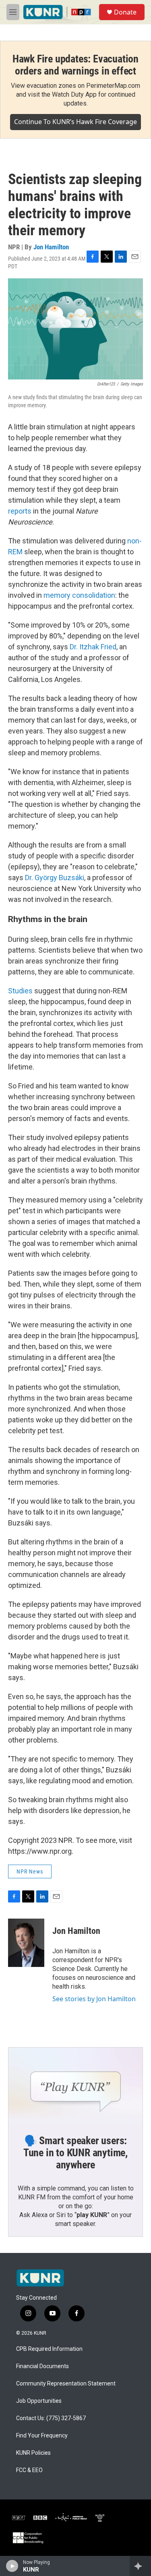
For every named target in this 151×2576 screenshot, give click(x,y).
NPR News (30, 1871)
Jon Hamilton (51, 247)
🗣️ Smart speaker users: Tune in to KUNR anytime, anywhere (75, 2153)
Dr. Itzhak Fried (93, 647)
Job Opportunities (39, 2401)
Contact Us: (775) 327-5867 (51, 2418)
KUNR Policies (33, 2453)
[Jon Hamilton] (26, 1943)
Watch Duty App (74, 94)
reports (20, 511)
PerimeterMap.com (113, 86)
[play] (12, 2566)
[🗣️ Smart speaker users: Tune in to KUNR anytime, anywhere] (75, 2085)
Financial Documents (42, 2366)
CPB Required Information (49, 2349)
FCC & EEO (29, 2470)
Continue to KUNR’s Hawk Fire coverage (75, 122)
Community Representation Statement (66, 2384)
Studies (20, 991)
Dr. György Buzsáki (55, 878)
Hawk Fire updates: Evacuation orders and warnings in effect (75, 65)
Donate (125, 12)
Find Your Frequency (42, 2436)
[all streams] (140, 2566)
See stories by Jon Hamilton (94, 1999)
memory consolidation (79, 595)
